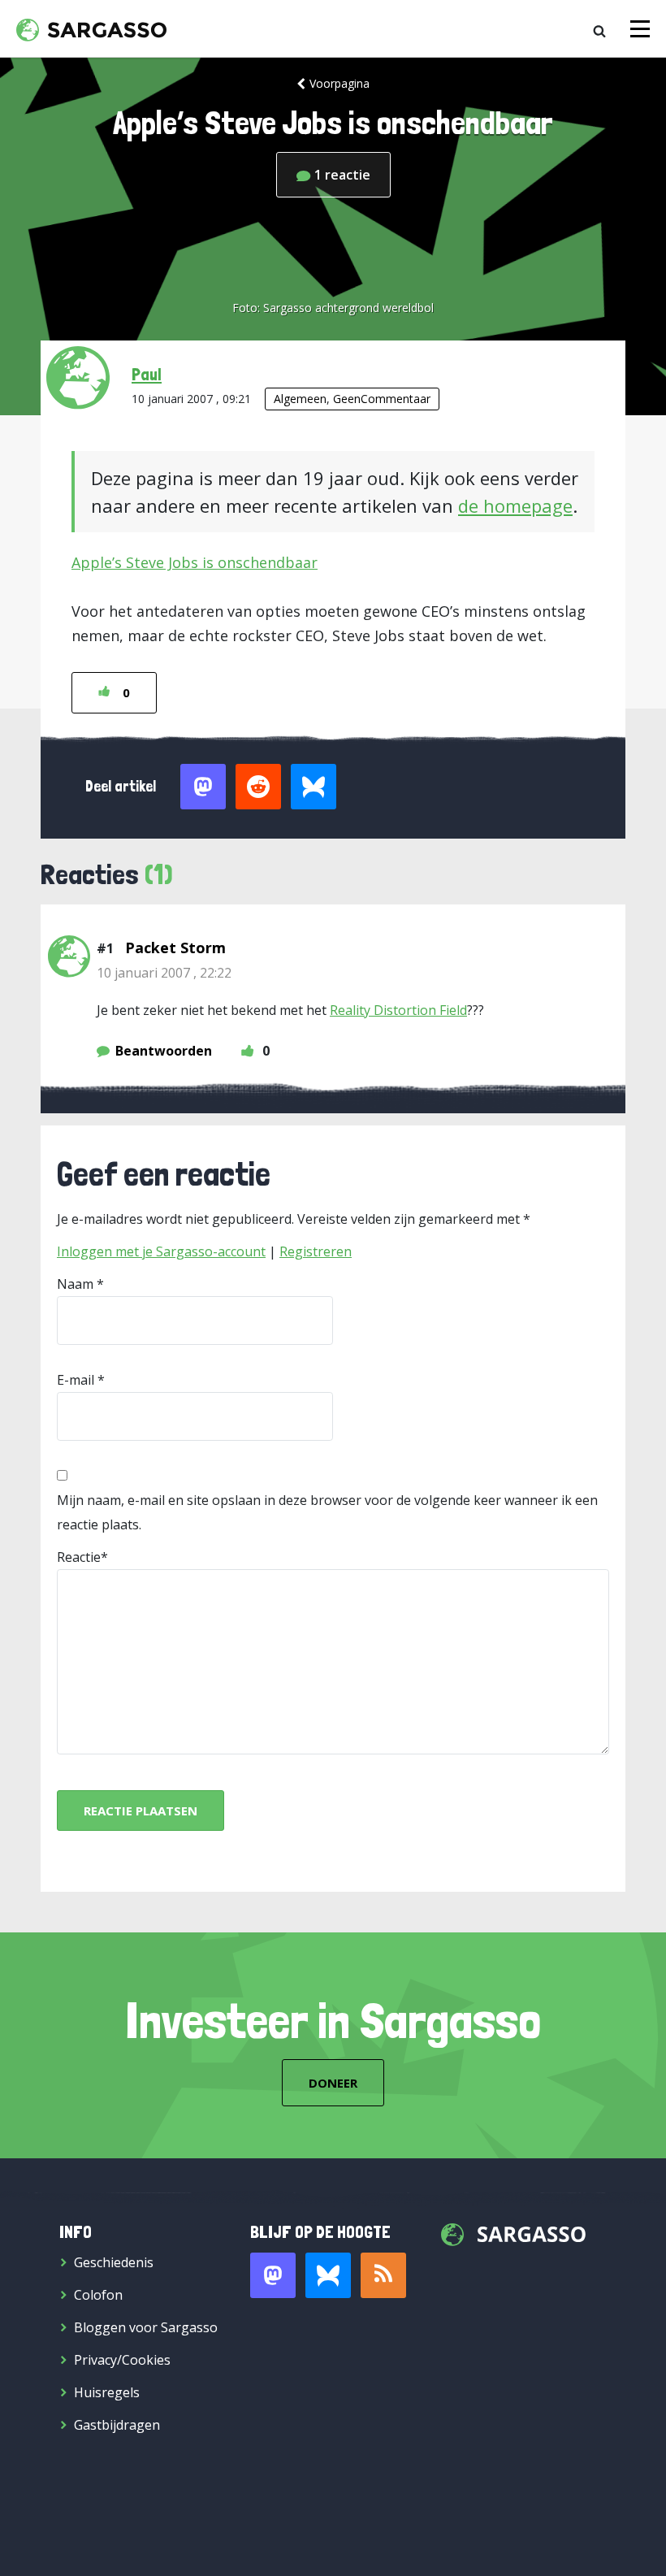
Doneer (333, 2083)
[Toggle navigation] (640, 29)
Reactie (79, 1557)
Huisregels (107, 2392)
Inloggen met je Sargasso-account (161, 1251)
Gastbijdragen (117, 2425)
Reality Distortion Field (398, 1010)
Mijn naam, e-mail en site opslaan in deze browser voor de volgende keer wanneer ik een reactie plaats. (327, 1512)
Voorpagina (339, 83)
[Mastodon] (273, 2275)
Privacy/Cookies (122, 2360)
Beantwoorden (164, 1051)
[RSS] (383, 2275)
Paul (147, 374)
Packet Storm (175, 948)
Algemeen (300, 399)
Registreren (316, 1251)
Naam (75, 1284)
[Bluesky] (328, 2275)
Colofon (98, 2295)
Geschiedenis (114, 2262)
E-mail (76, 1380)
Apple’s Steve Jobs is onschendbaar (195, 562)
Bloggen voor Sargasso (146, 2327)
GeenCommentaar (382, 399)
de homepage (515, 505)
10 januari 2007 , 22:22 (164, 973)
